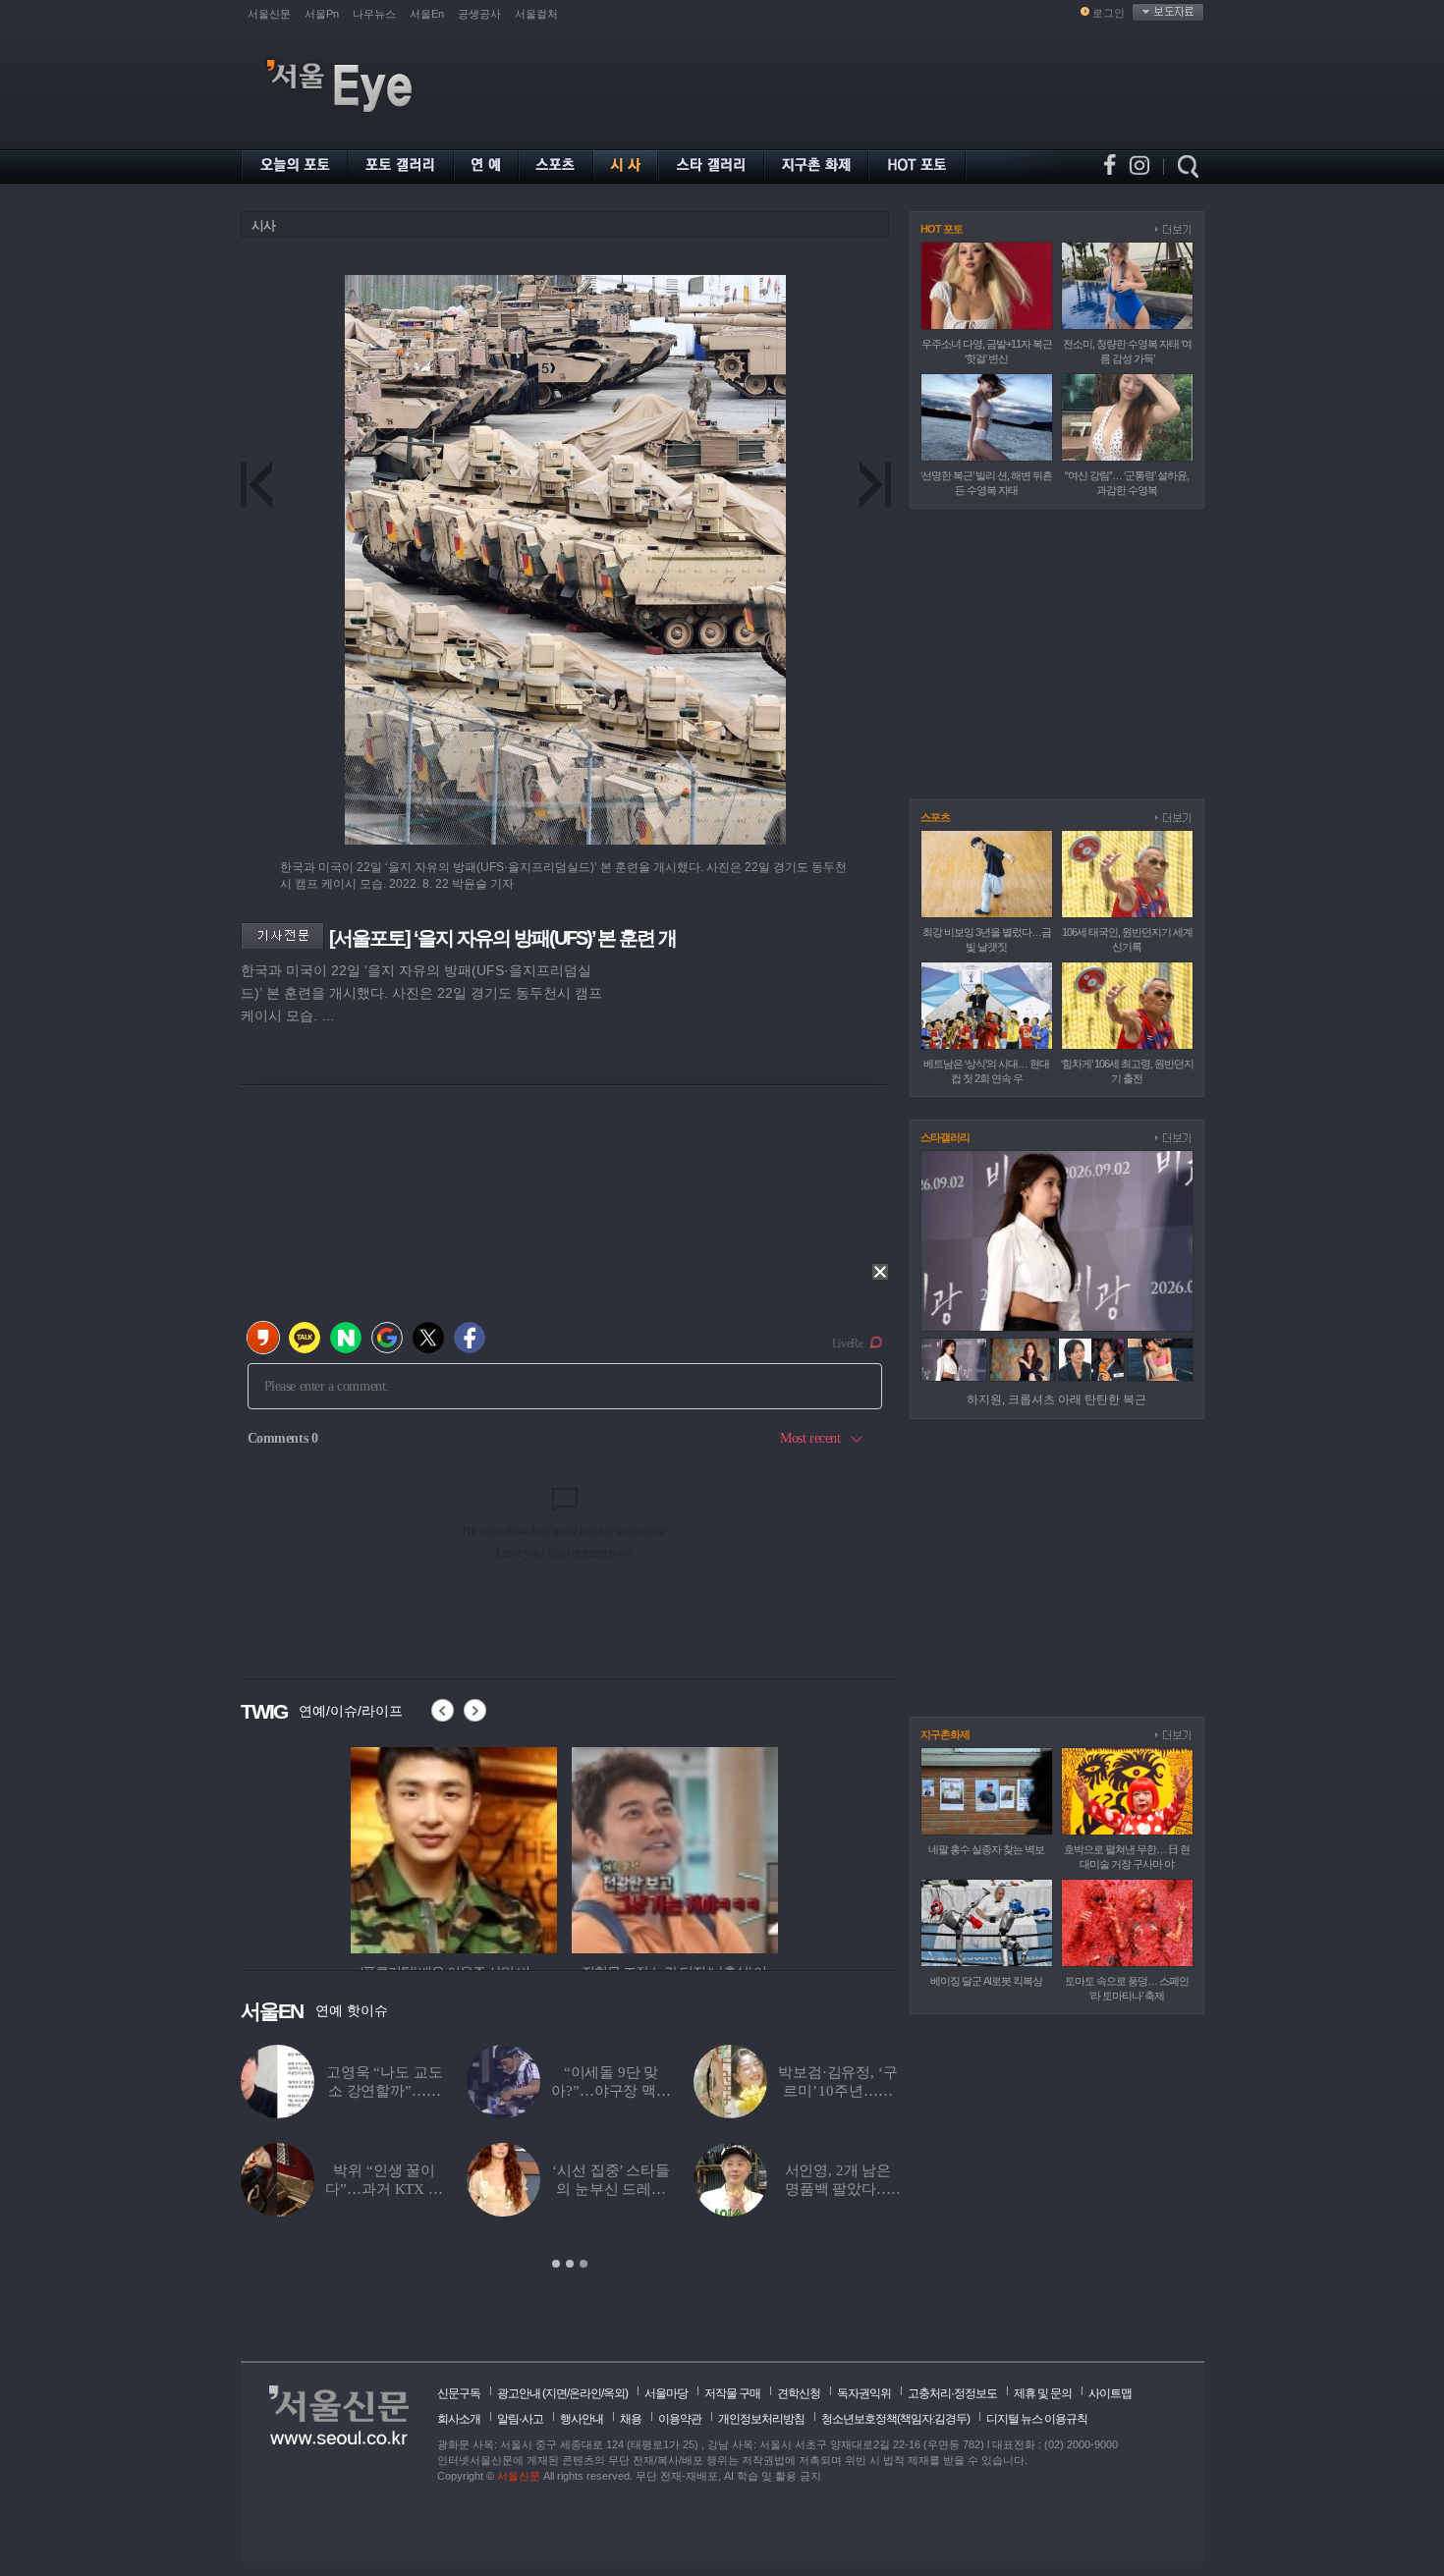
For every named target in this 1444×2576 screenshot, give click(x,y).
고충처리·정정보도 (952, 2393)
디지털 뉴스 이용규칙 (1037, 2419)
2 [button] (570, 2264)
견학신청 (799, 2393)
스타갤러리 (945, 1137)
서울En (427, 14)
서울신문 (269, 14)
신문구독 (459, 2393)
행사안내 (582, 2419)
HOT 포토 (942, 229)
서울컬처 (536, 14)
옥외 (614, 2393)
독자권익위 (864, 2393)
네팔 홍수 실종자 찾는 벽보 (986, 1849)
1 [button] (556, 2264)
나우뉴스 (374, 14)
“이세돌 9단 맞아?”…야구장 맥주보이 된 (549, 2091)
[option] (454, 1847)
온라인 (585, 2393)
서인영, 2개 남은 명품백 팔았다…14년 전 (776, 2189)
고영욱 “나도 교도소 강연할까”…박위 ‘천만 (322, 2091)
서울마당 (666, 2393)
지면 (556, 2393)
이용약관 (680, 2419)
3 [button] (583, 2264)
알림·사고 (520, 2419)
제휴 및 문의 (1043, 2393)
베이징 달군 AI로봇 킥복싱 (986, 1981)
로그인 (1109, 13)
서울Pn (322, 14)
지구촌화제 (945, 1734)
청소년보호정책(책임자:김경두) (895, 2419)
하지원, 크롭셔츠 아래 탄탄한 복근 (1056, 1399)
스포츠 (935, 817)
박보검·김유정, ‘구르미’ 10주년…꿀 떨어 (776, 2091)
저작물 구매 (732, 2393)
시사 (263, 225)
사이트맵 (1110, 2393)
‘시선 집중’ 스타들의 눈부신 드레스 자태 (549, 2189)
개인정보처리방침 (761, 2419)
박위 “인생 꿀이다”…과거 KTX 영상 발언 (322, 2189)
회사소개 (459, 2419)
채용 (631, 2419)
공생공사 (479, 14)
